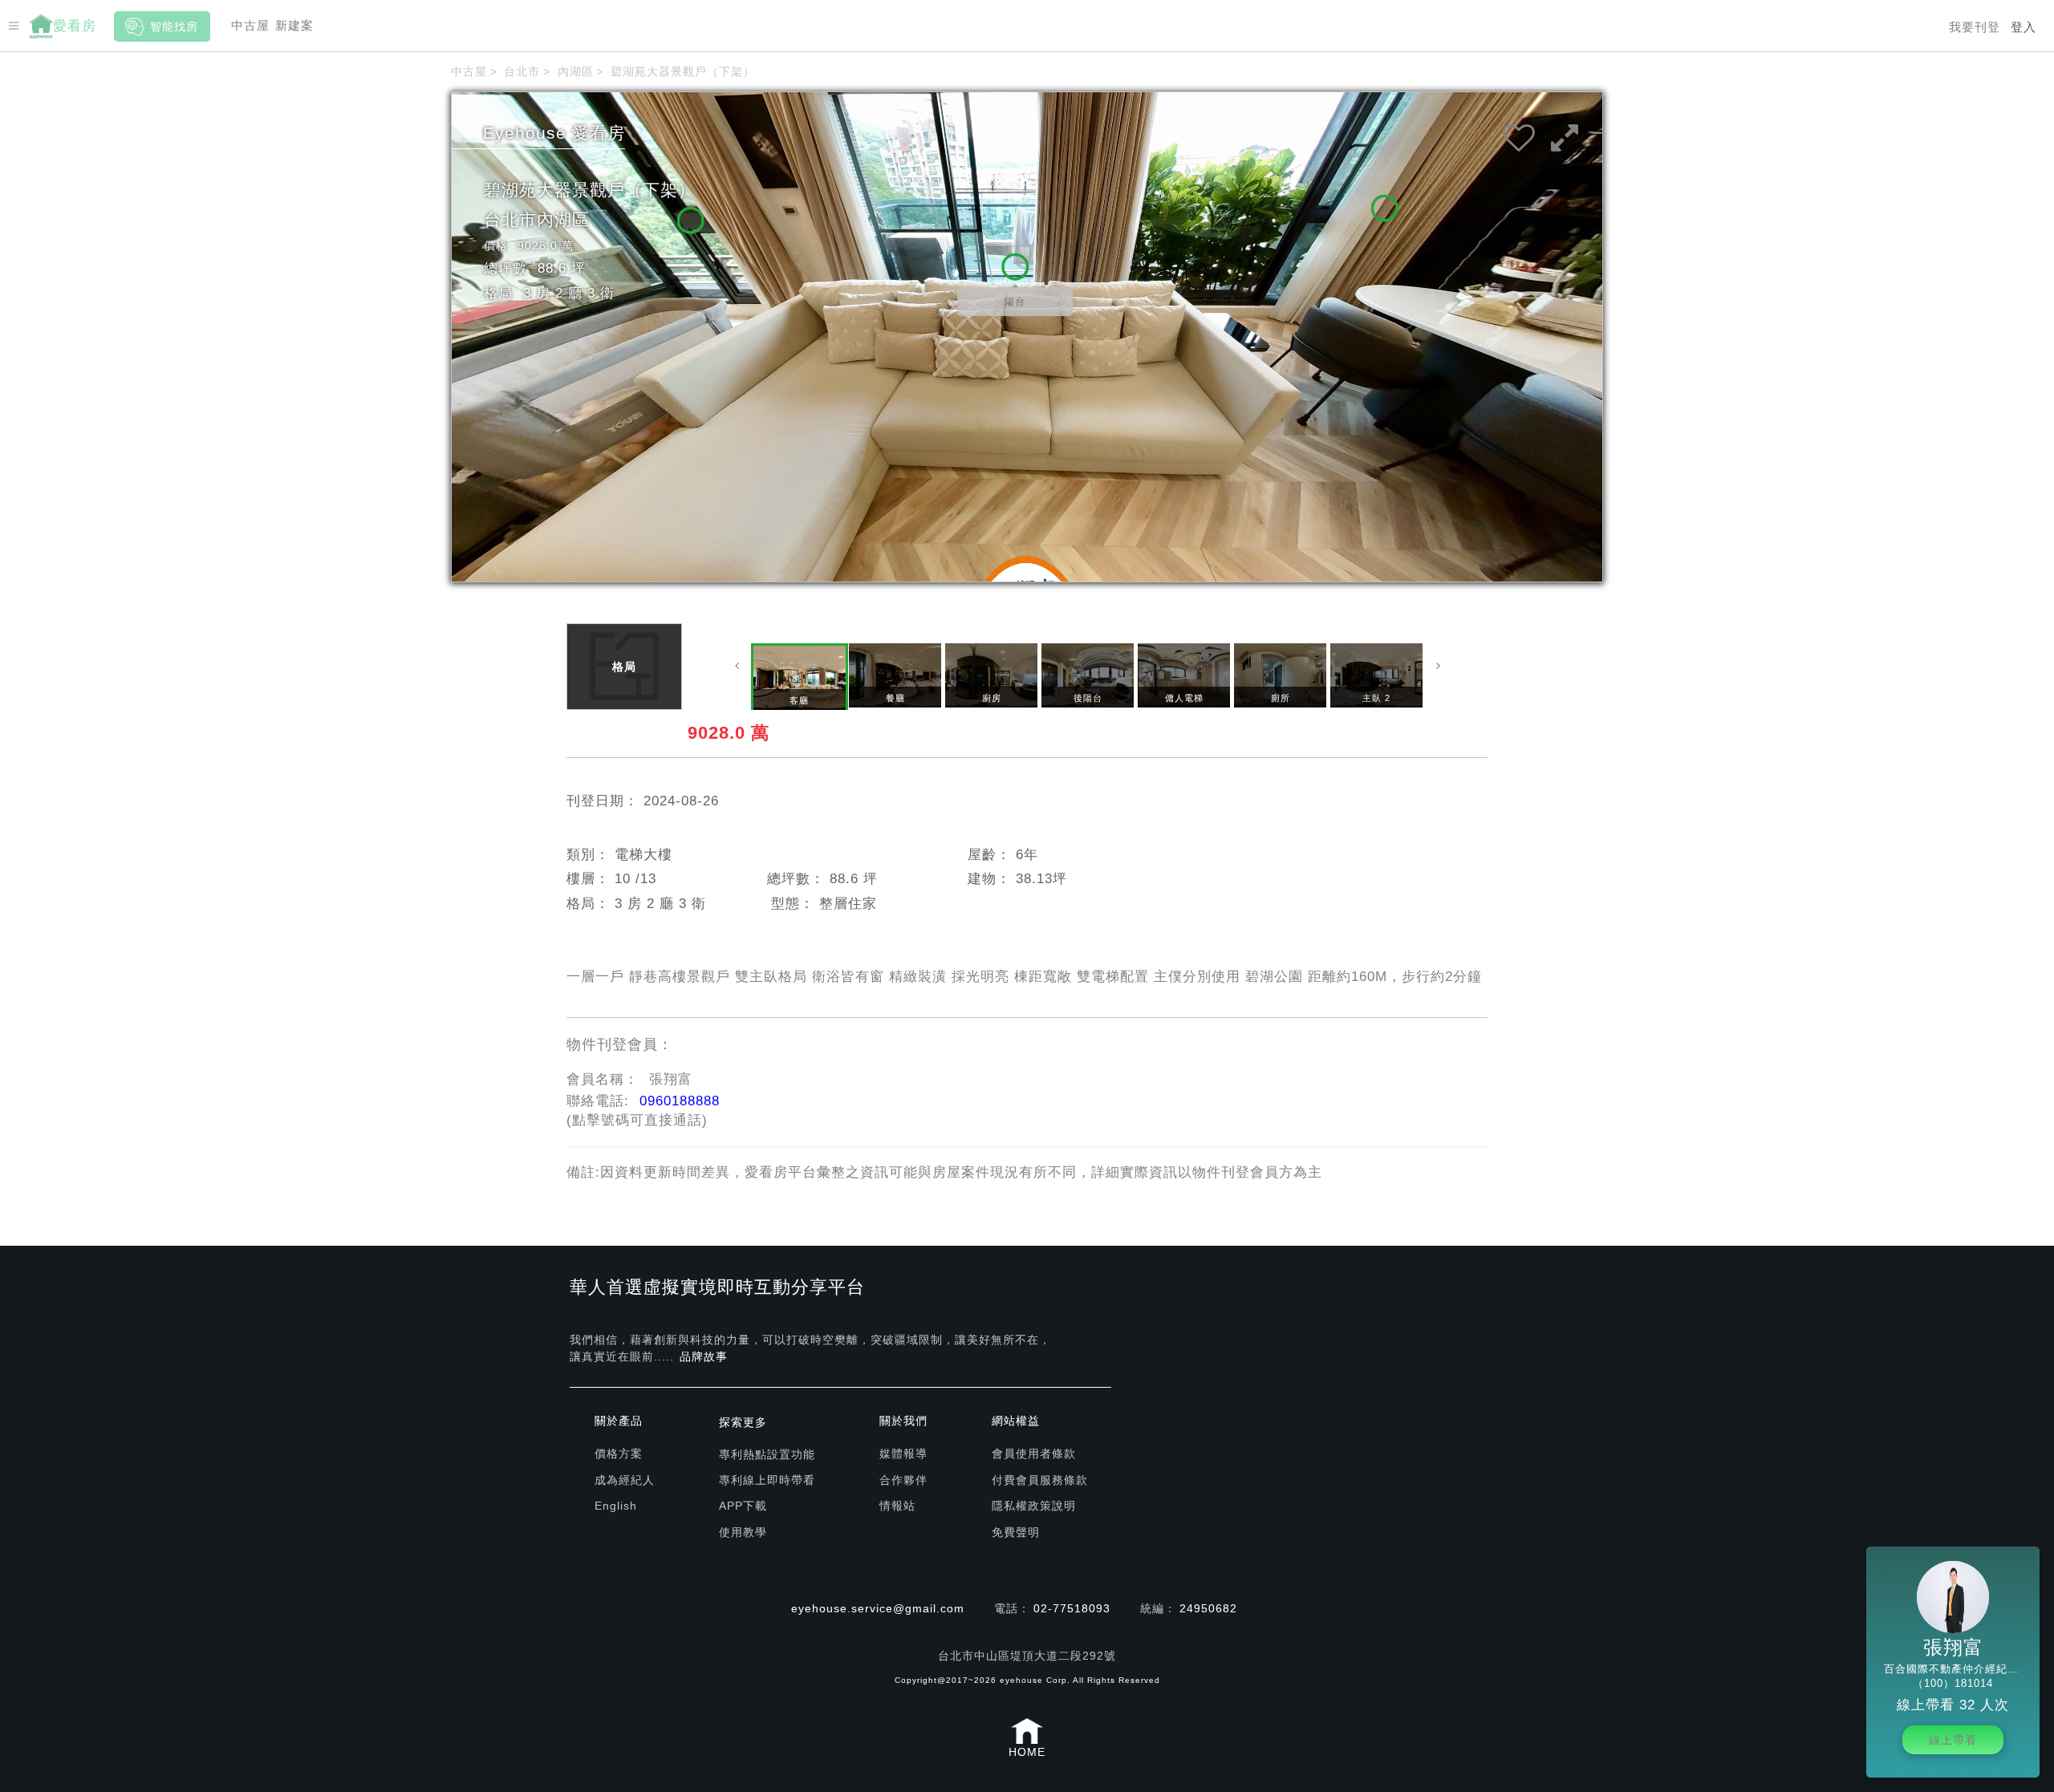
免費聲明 (1016, 1532)
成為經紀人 (625, 1480)
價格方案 (619, 1453)
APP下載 (743, 1506)
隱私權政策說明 (1034, 1506)
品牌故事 (704, 1356)
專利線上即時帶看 (767, 1480)
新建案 (294, 25)
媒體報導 (903, 1453)
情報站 (897, 1506)
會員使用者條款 (1034, 1453)
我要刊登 (1975, 27)
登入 (2024, 27)
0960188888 (680, 1101)
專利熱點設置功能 (767, 1454)
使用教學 (743, 1532)
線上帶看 (1953, 1740)
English (616, 1506)
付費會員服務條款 (1040, 1480)
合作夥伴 (903, 1480)
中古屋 (250, 25)
